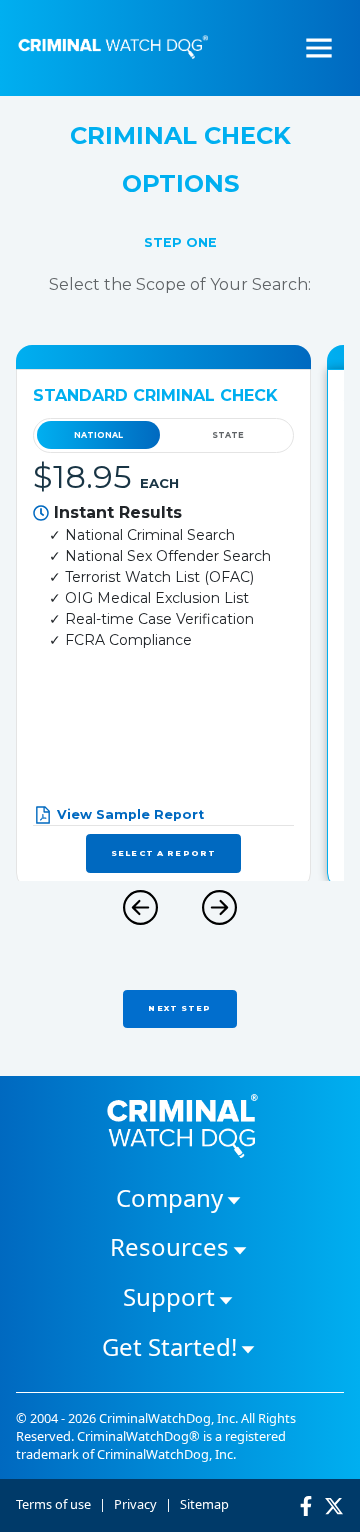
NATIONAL (98, 435)
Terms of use (53, 1504)
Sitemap (204, 1504)
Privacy (135, 1504)
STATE (228, 435)
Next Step (179, 1008)
